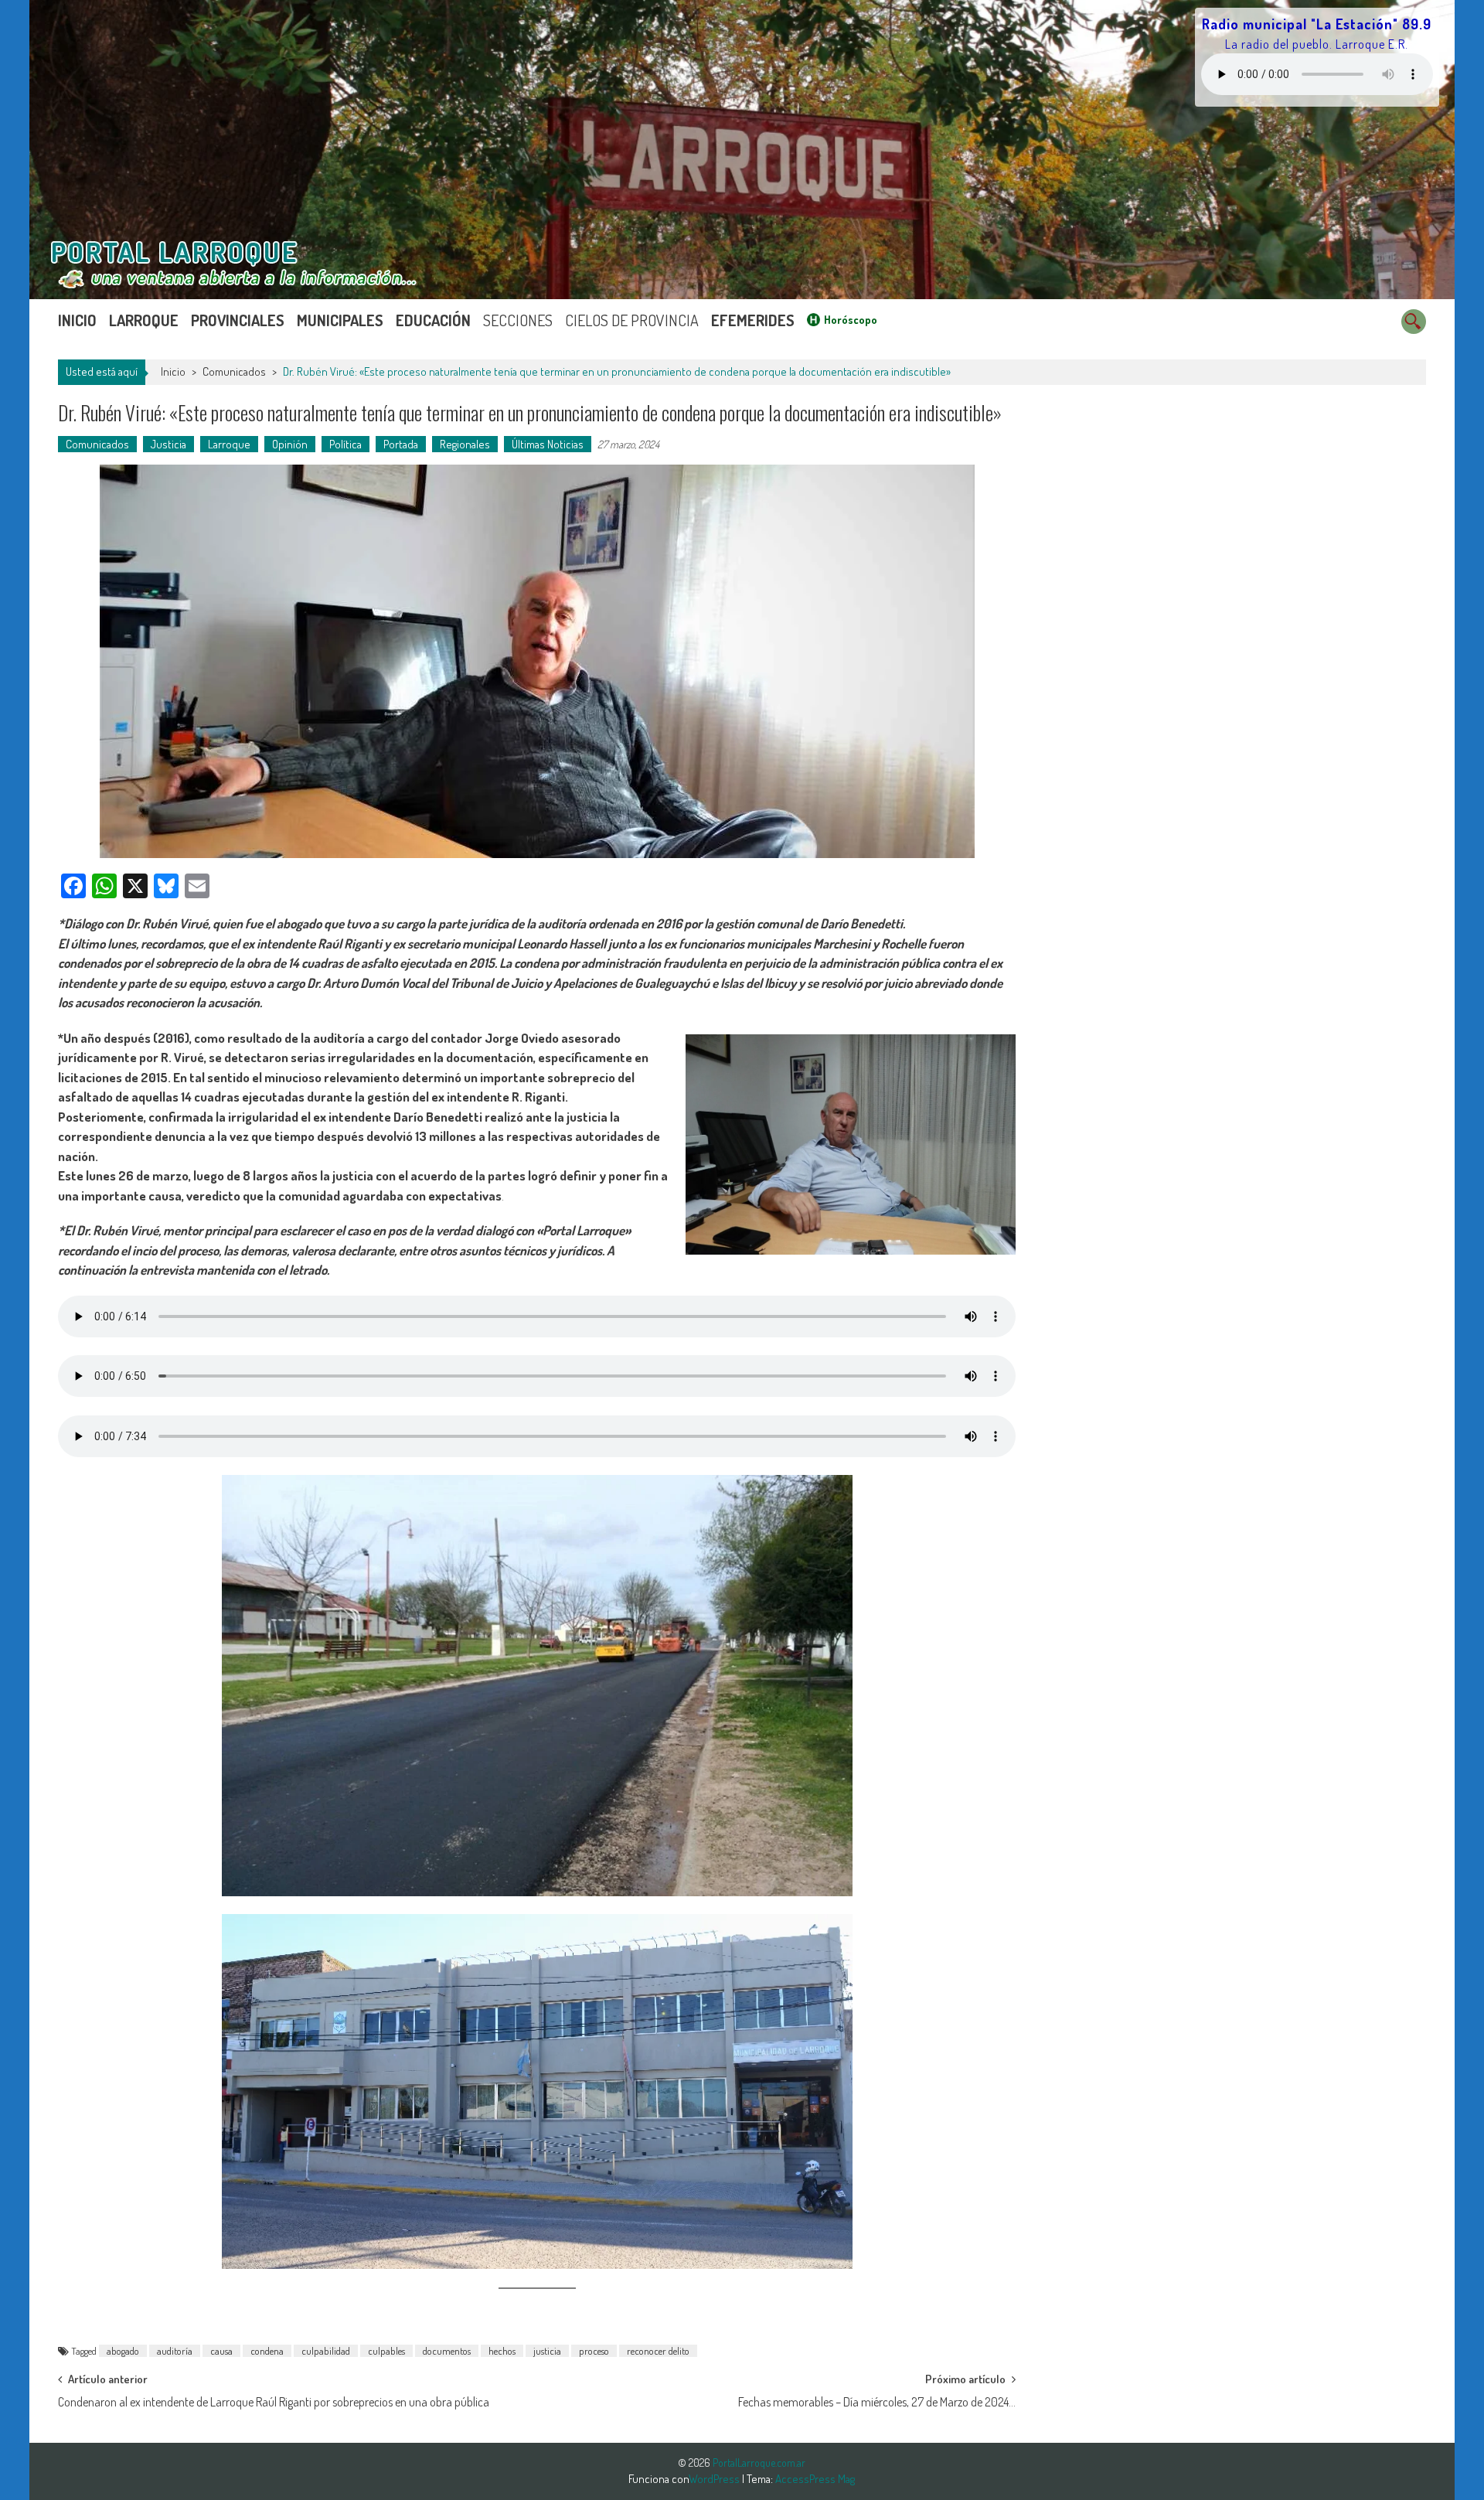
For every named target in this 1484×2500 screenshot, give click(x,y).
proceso (594, 2351)
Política (345, 444)
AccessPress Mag (815, 2479)
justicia (547, 2351)
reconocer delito (658, 2351)
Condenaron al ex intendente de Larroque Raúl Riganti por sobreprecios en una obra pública (274, 2402)
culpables (386, 2351)
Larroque (144, 320)
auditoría (175, 2351)
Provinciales (238, 320)
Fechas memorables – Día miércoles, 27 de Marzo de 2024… (877, 2402)
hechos (502, 2351)
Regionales (465, 444)
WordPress (715, 2479)
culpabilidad (326, 2351)
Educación (433, 320)
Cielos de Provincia (632, 320)
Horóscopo (851, 320)
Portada (401, 444)
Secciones (518, 320)
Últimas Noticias (548, 444)
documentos (447, 2351)
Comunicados (234, 371)
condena (267, 2351)
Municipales (340, 320)
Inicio (77, 320)
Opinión (290, 444)
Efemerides (753, 320)
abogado (123, 2351)
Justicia (168, 444)
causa (221, 2351)
